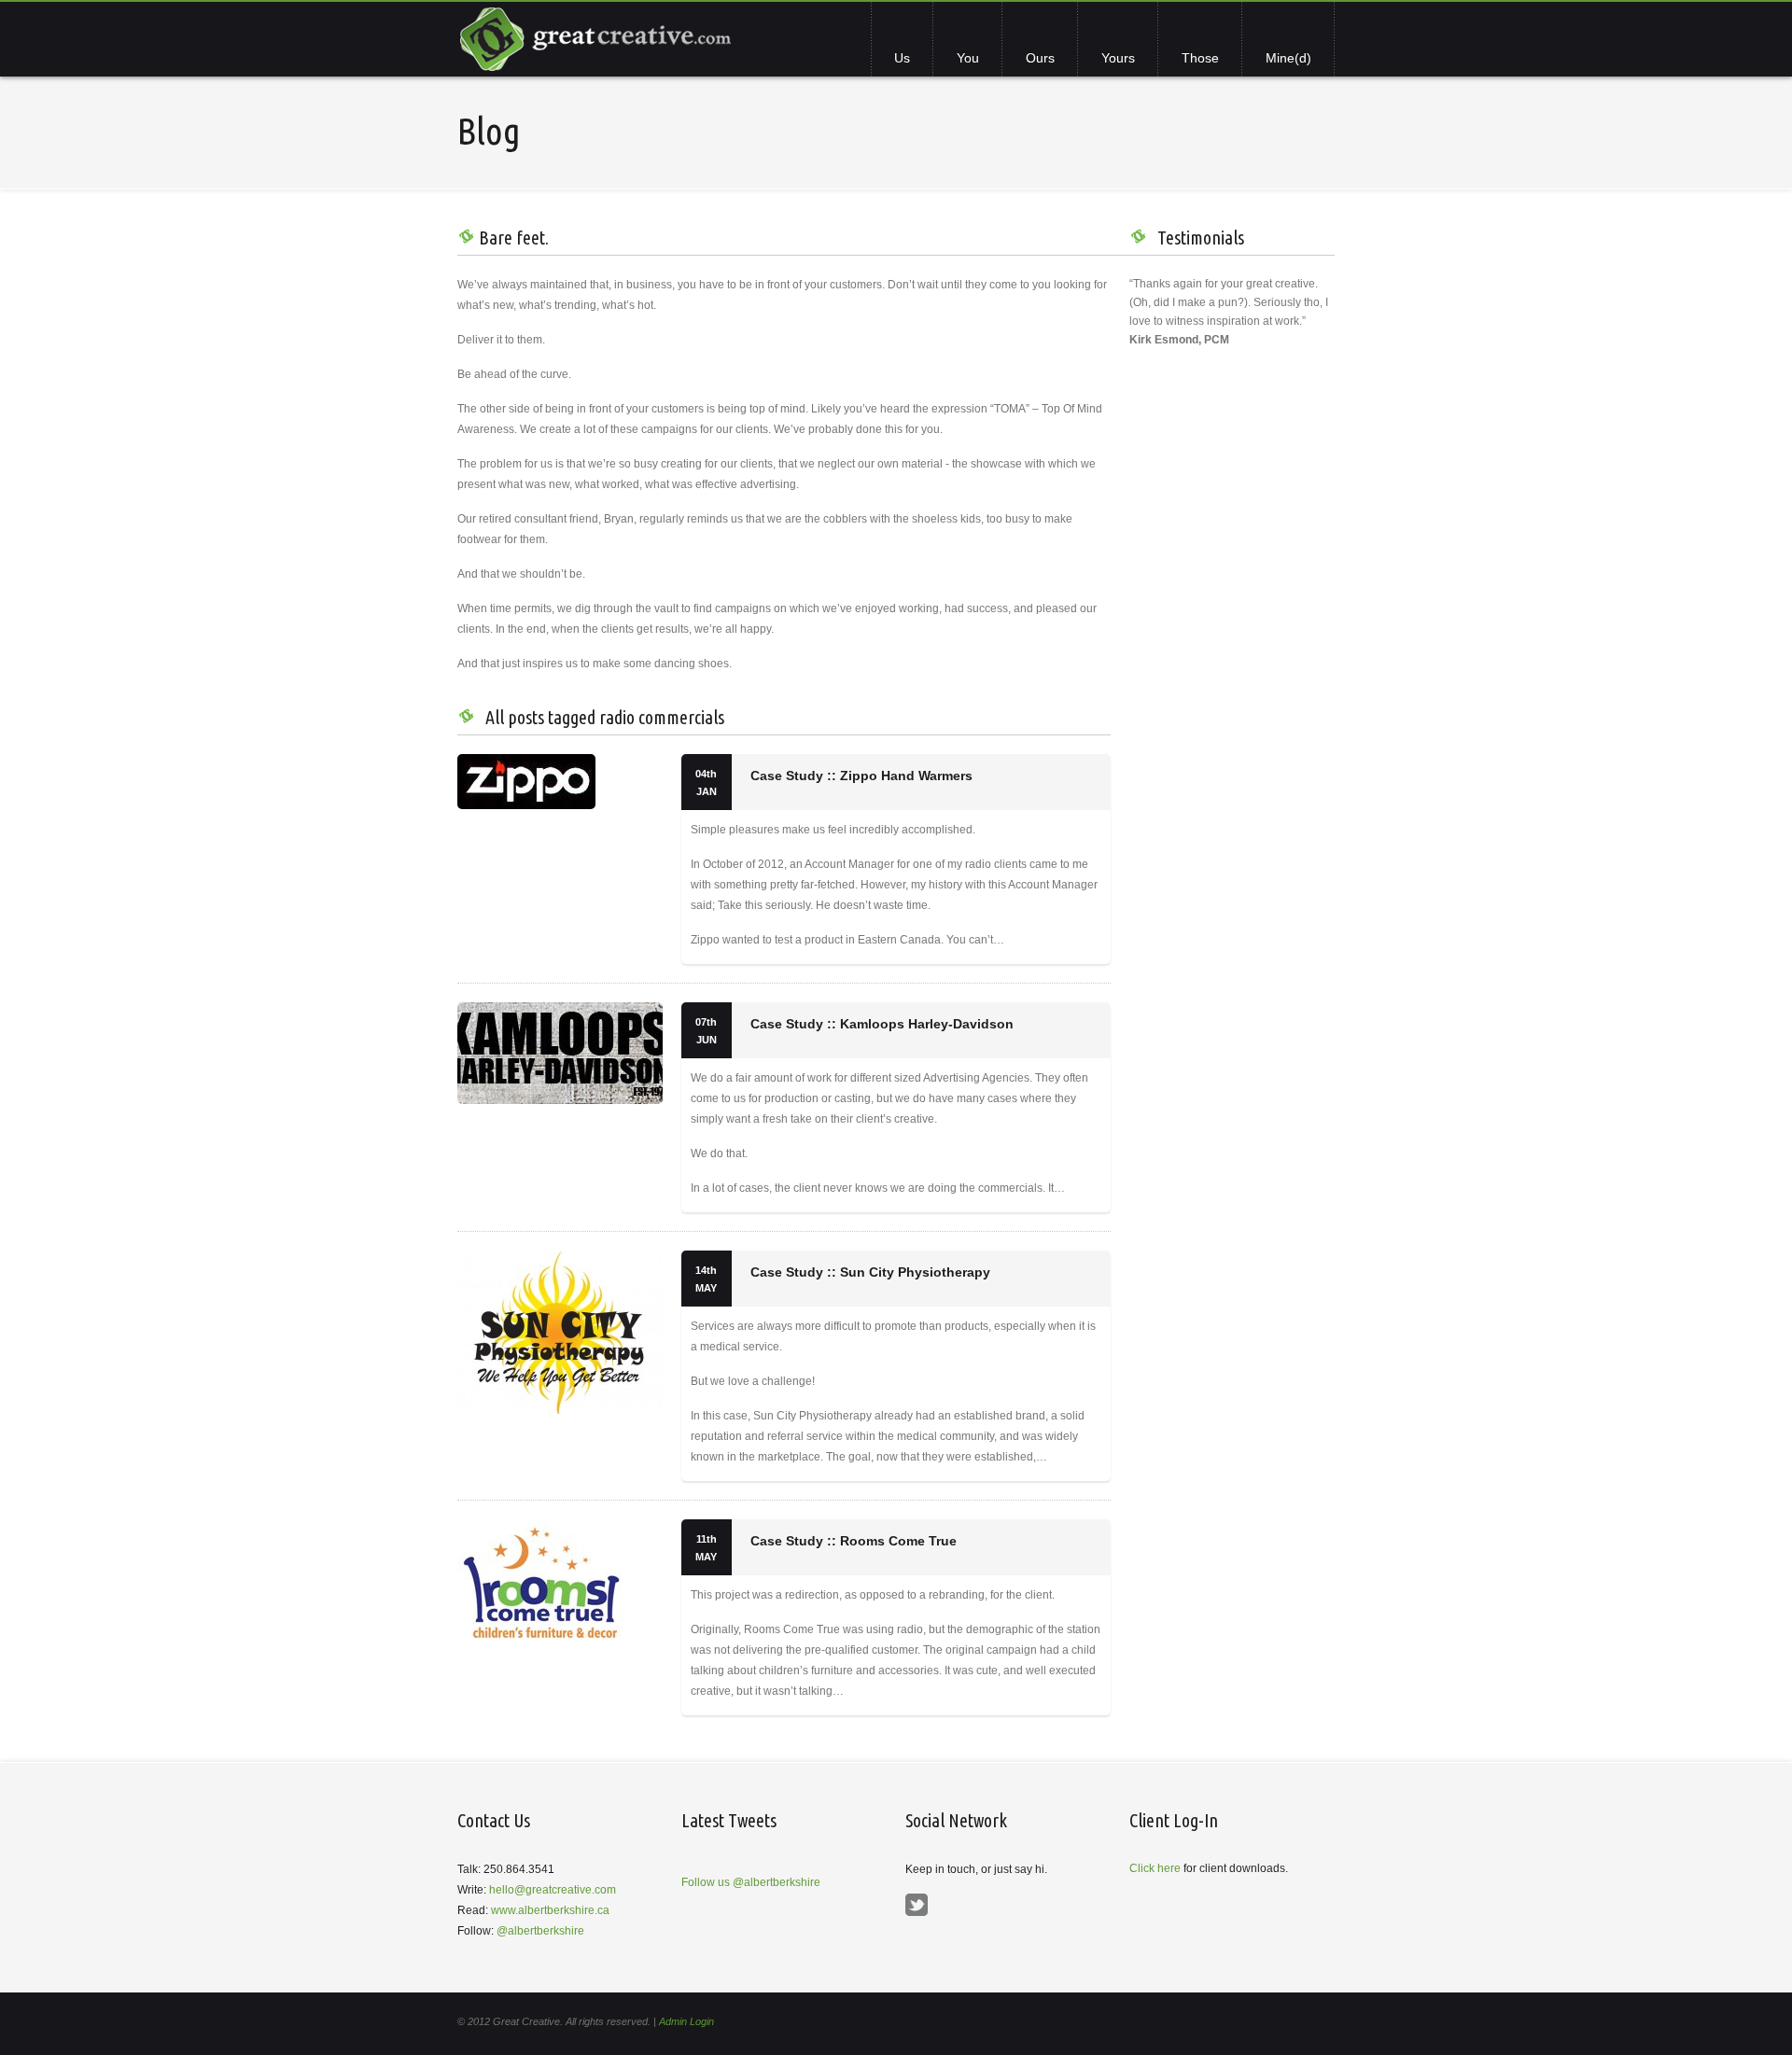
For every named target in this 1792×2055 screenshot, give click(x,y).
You (968, 58)
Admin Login (686, 2021)
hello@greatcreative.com (553, 1890)
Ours (1040, 58)
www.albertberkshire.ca (550, 1910)
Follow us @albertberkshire (751, 1882)
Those (1200, 58)
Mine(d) (1288, 58)
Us (902, 58)
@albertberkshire (540, 1931)
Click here (1155, 1868)
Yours (1118, 58)
